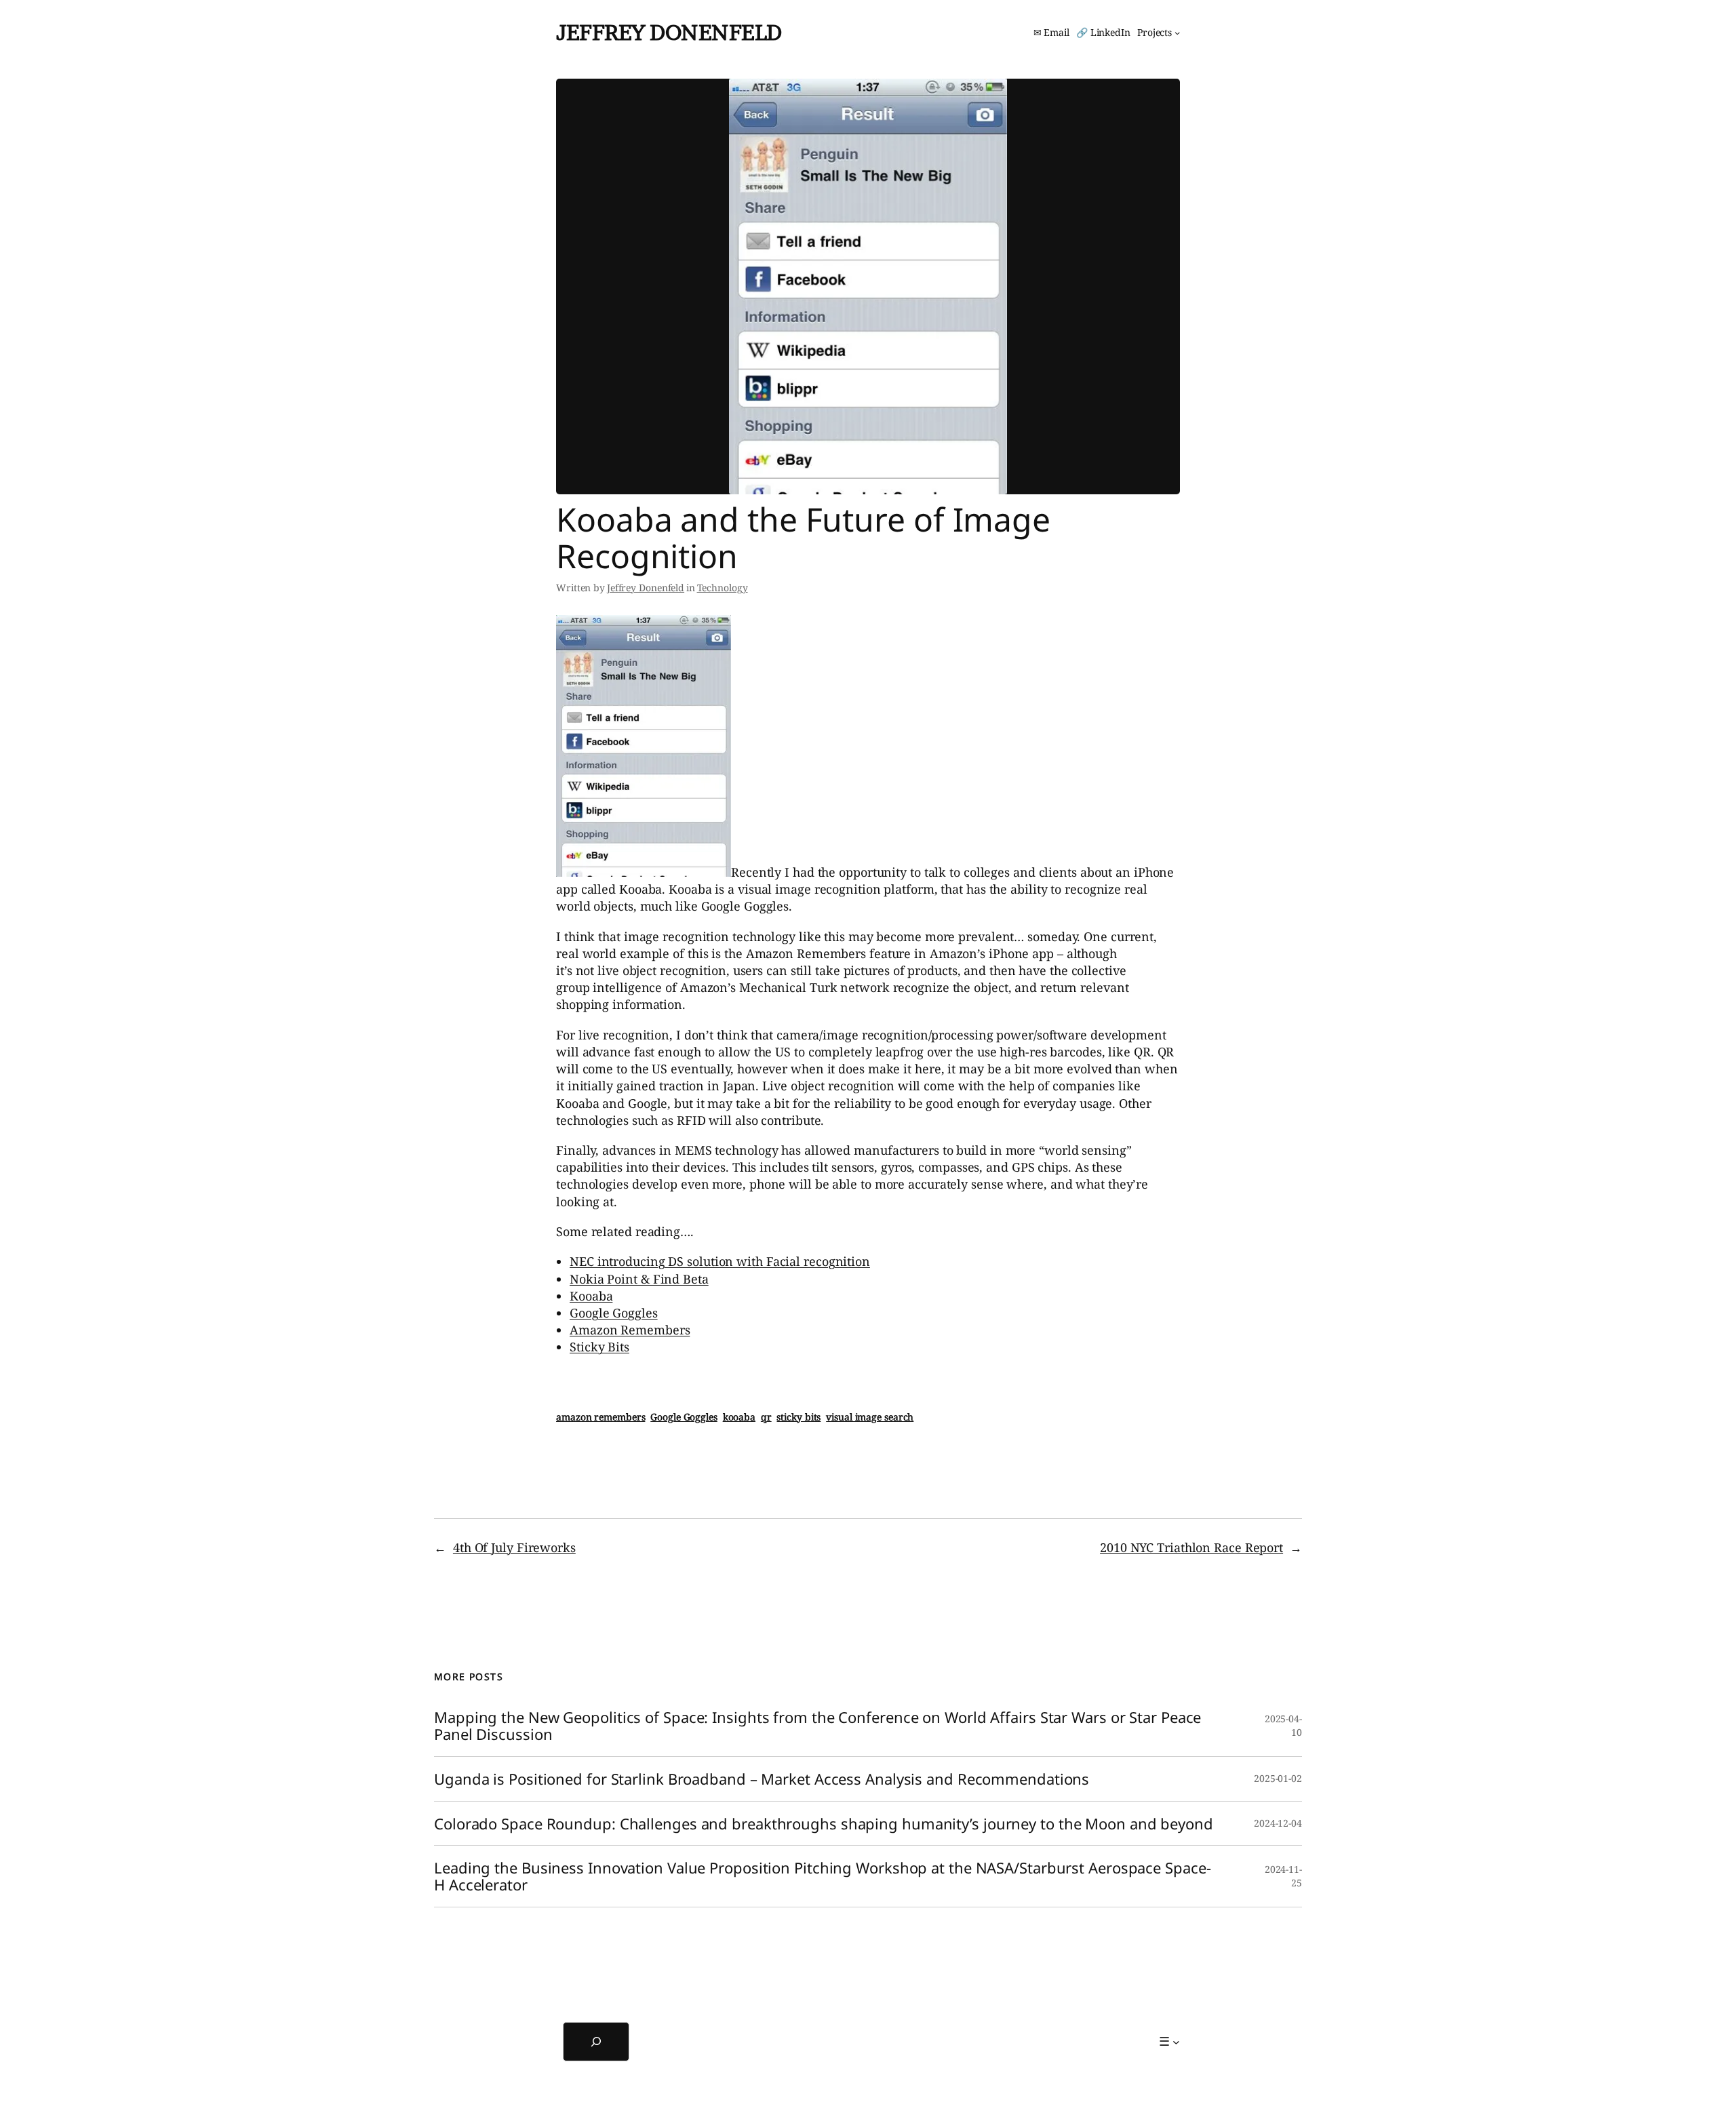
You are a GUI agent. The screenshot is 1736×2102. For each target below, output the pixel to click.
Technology (723, 588)
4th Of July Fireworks (514, 1547)
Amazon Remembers (630, 1330)
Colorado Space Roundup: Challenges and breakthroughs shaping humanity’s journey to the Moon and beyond (824, 1824)
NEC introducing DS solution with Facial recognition (720, 1261)
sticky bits (798, 1417)
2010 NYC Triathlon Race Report (1191, 1547)
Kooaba (591, 1296)
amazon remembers (600, 1417)
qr (766, 1417)
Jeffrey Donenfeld (669, 32)
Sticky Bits (599, 1347)
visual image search (870, 1417)
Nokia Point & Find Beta (639, 1279)
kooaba (739, 1417)
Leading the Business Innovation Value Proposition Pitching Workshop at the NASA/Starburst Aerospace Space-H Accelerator (822, 1876)
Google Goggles (614, 1313)
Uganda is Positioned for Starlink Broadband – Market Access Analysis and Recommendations (762, 1779)
